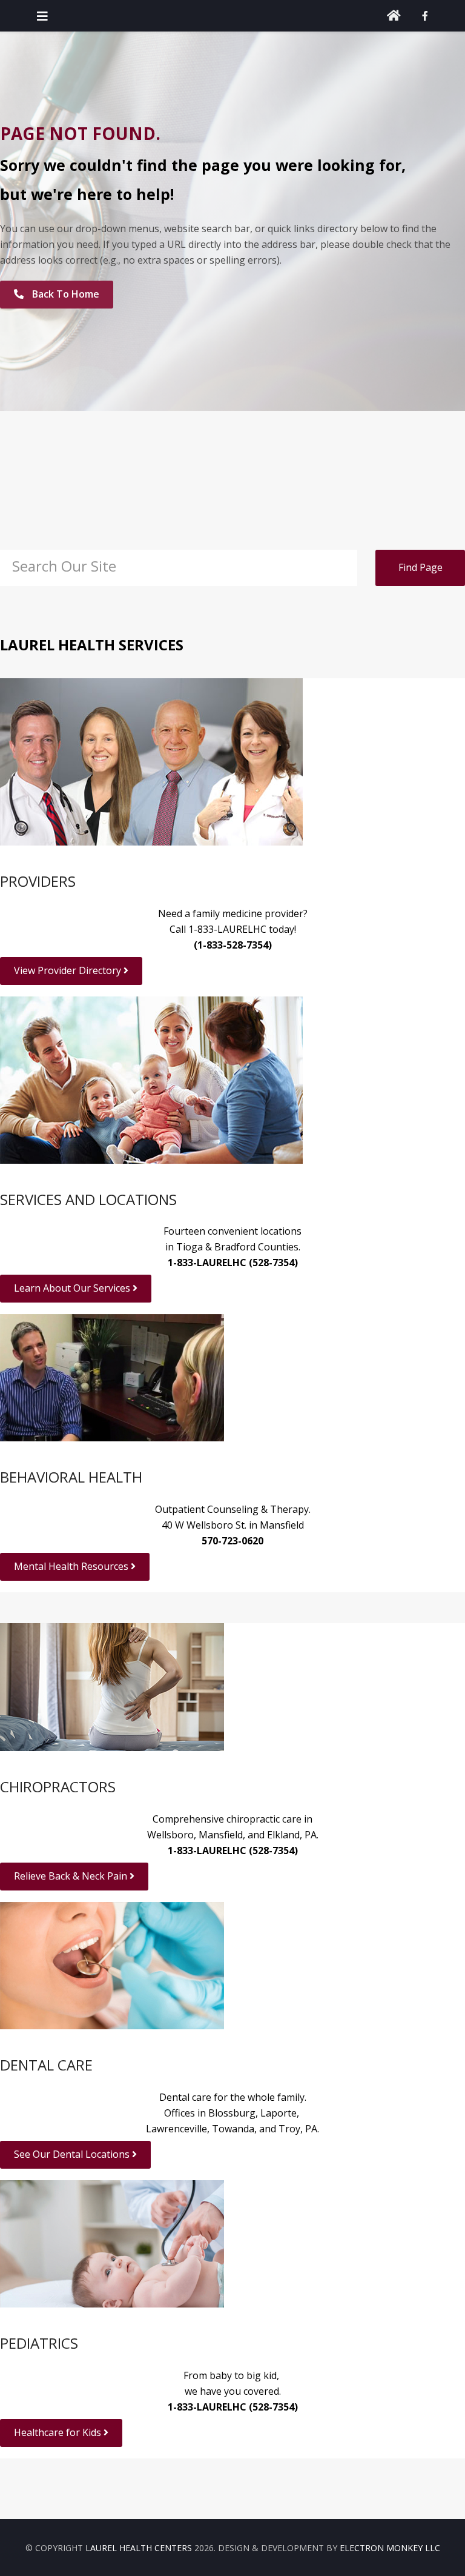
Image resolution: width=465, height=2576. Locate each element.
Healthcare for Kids (59, 2432)
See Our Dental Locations (73, 2154)
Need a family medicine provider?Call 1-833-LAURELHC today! (233, 929)
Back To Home (64, 294)
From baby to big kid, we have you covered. (233, 2391)
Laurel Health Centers (139, 2548)
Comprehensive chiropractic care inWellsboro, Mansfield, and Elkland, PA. (233, 1835)
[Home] (394, 16)
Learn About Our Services (73, 1288)
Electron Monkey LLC (390, 2548)
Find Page (420, 567)
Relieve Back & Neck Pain (72, 1876)
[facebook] (425, 16)
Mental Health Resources (72, 1566)
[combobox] (179, 568)
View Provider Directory (69, 970)
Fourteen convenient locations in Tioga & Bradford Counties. (232, 1247)
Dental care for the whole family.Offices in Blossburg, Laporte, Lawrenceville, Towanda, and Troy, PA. (232, 2113)
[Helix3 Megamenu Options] (42, 16)
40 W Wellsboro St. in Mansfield (233, 1525)
